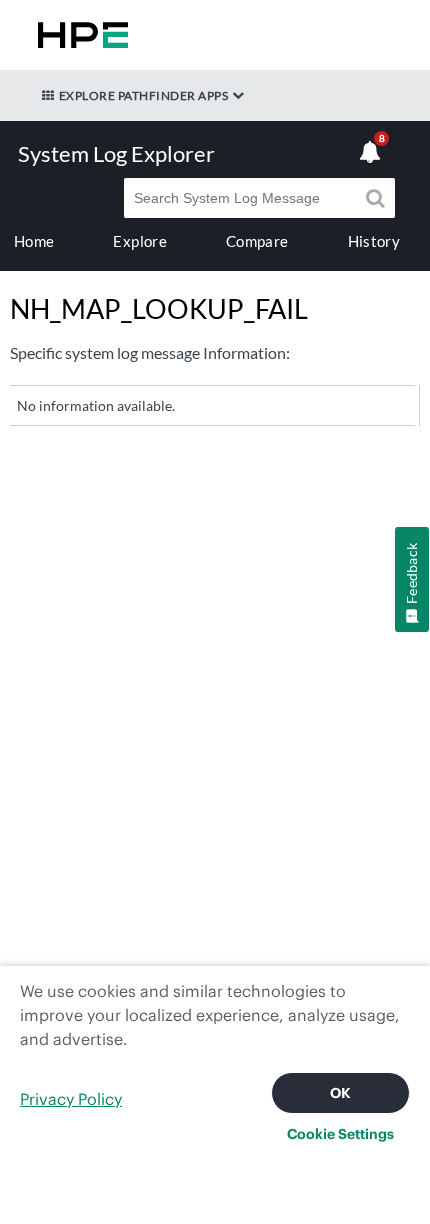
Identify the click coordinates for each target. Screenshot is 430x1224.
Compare (257, 241)
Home (34, 241)
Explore (139, 241)
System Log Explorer (116, 153)
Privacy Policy (71, 1099)
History (374, 241)
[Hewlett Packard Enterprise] (79, 35)
